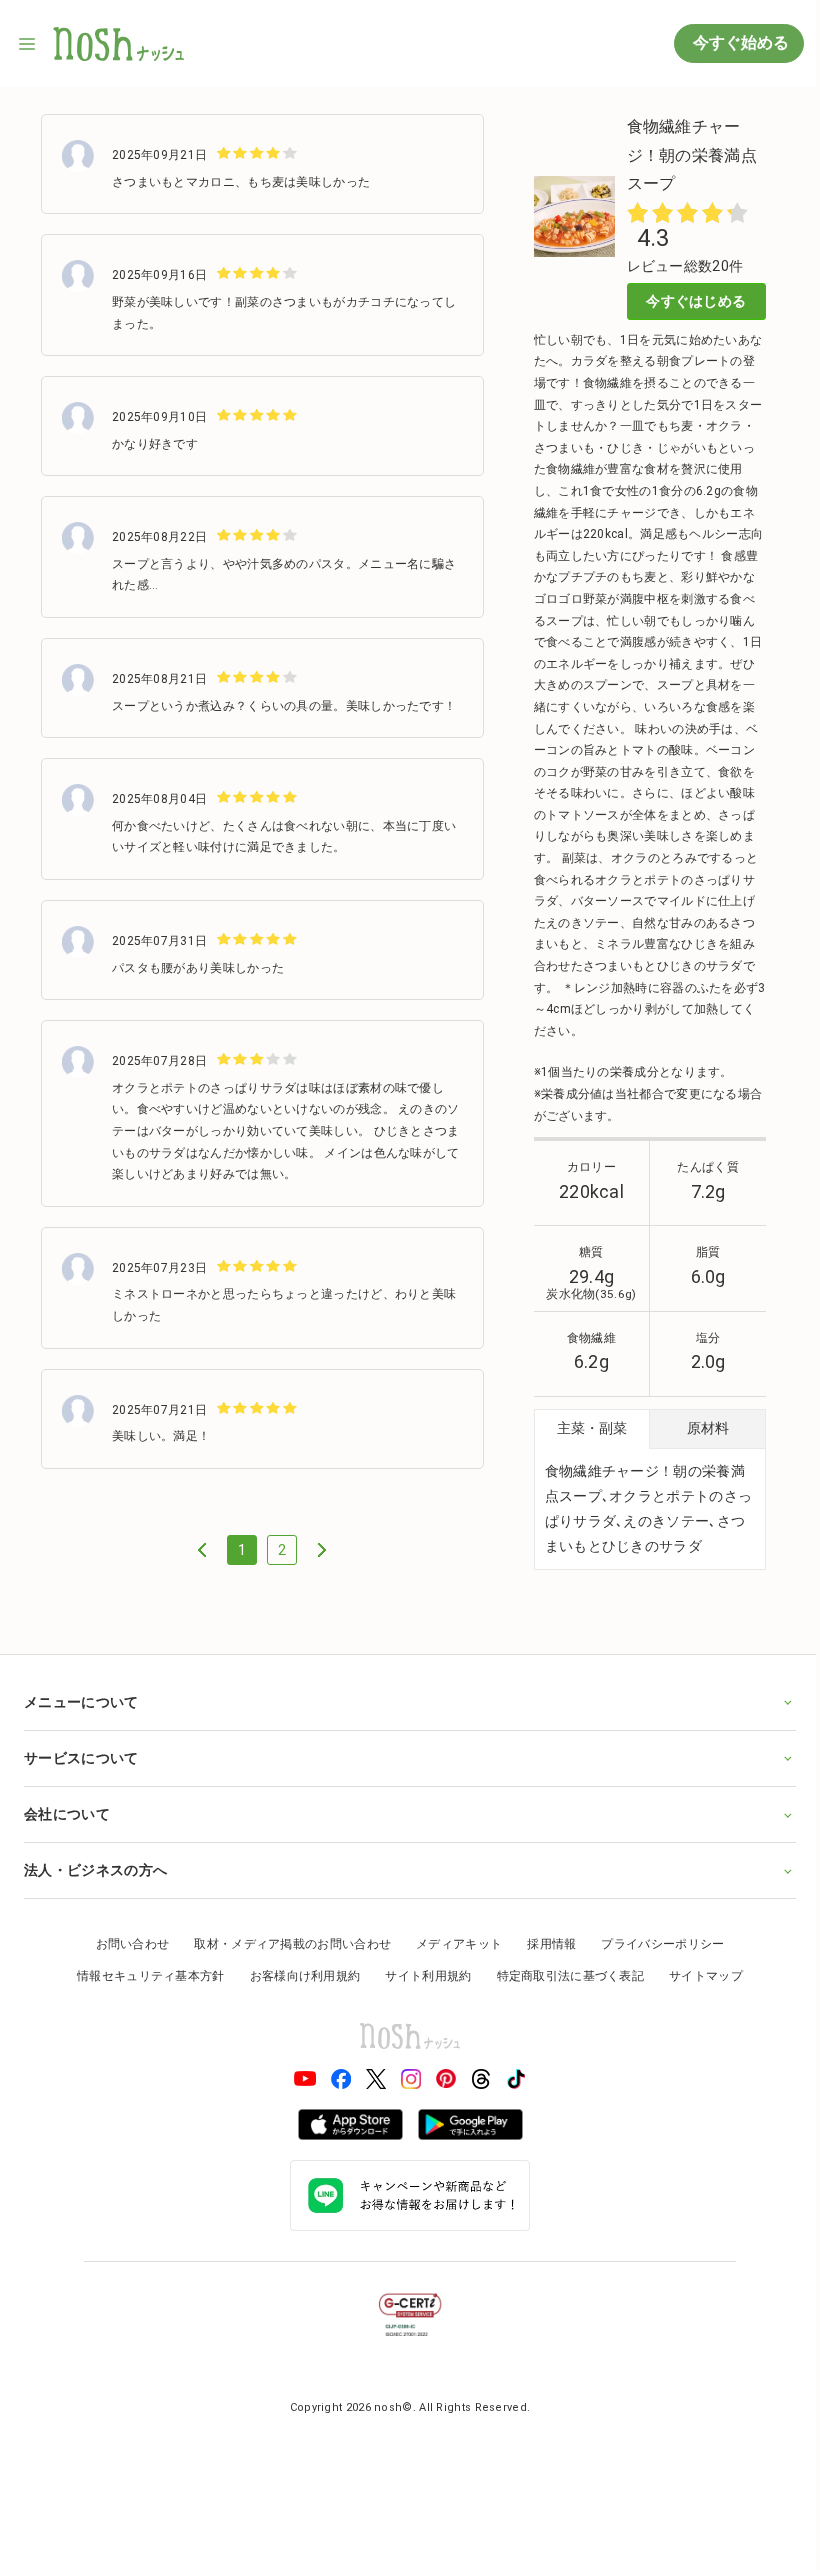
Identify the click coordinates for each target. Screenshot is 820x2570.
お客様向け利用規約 (297, 1994)
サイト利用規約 (421, 1994)
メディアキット (452, 1963)
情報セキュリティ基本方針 (144, 1994)
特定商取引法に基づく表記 (563, 1994)
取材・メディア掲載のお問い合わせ (285, 1963)
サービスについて (81, 1776)
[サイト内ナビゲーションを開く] (28, 44)
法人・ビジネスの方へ (95, 1889)
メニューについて (81, 1720)
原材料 (708, 1428)
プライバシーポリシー (655, 1963)
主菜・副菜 (592, 1428)
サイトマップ (699, 1994)
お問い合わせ (125, 1963)
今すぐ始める (739, 42)
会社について (67, 1832)
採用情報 (544, 1963)
